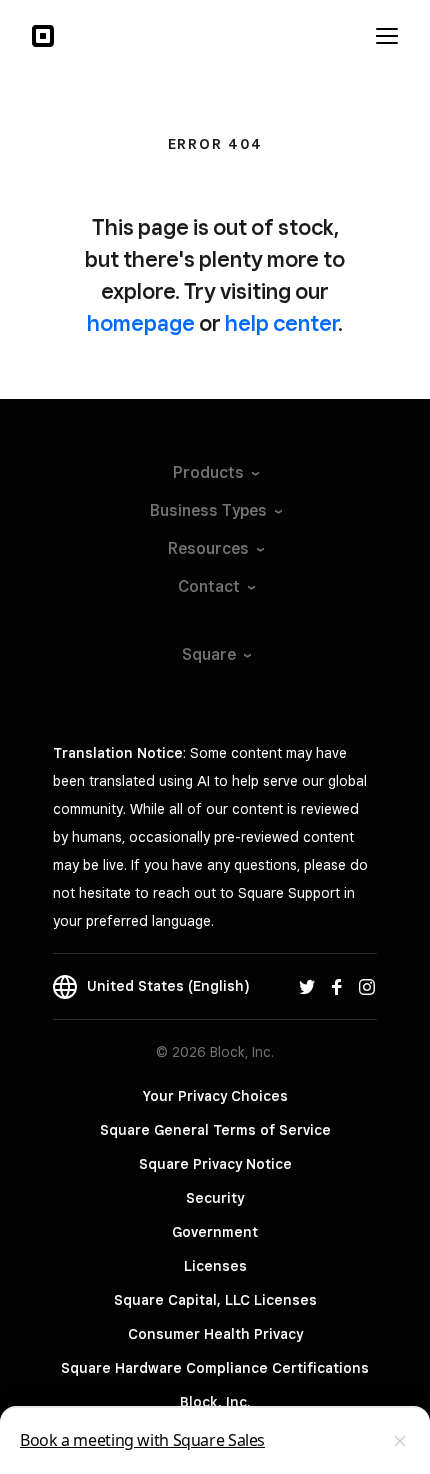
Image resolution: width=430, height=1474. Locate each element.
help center (281, 323)
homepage (141, 323)
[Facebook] (337, 986)
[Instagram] (367, 986)
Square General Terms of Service (215, 1130)
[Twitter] (307, 986)
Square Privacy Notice (215, 1164)
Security (215, 1198)
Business (208, 510)
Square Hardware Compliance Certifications (215, 1368)
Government (215, 1232)
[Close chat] (400, 1441)
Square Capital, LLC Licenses (215, 1300)
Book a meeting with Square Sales (142, 1440)
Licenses (215, 1266)
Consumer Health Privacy (215, 1334)
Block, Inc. (215, 1402)
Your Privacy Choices (215, 1096)
